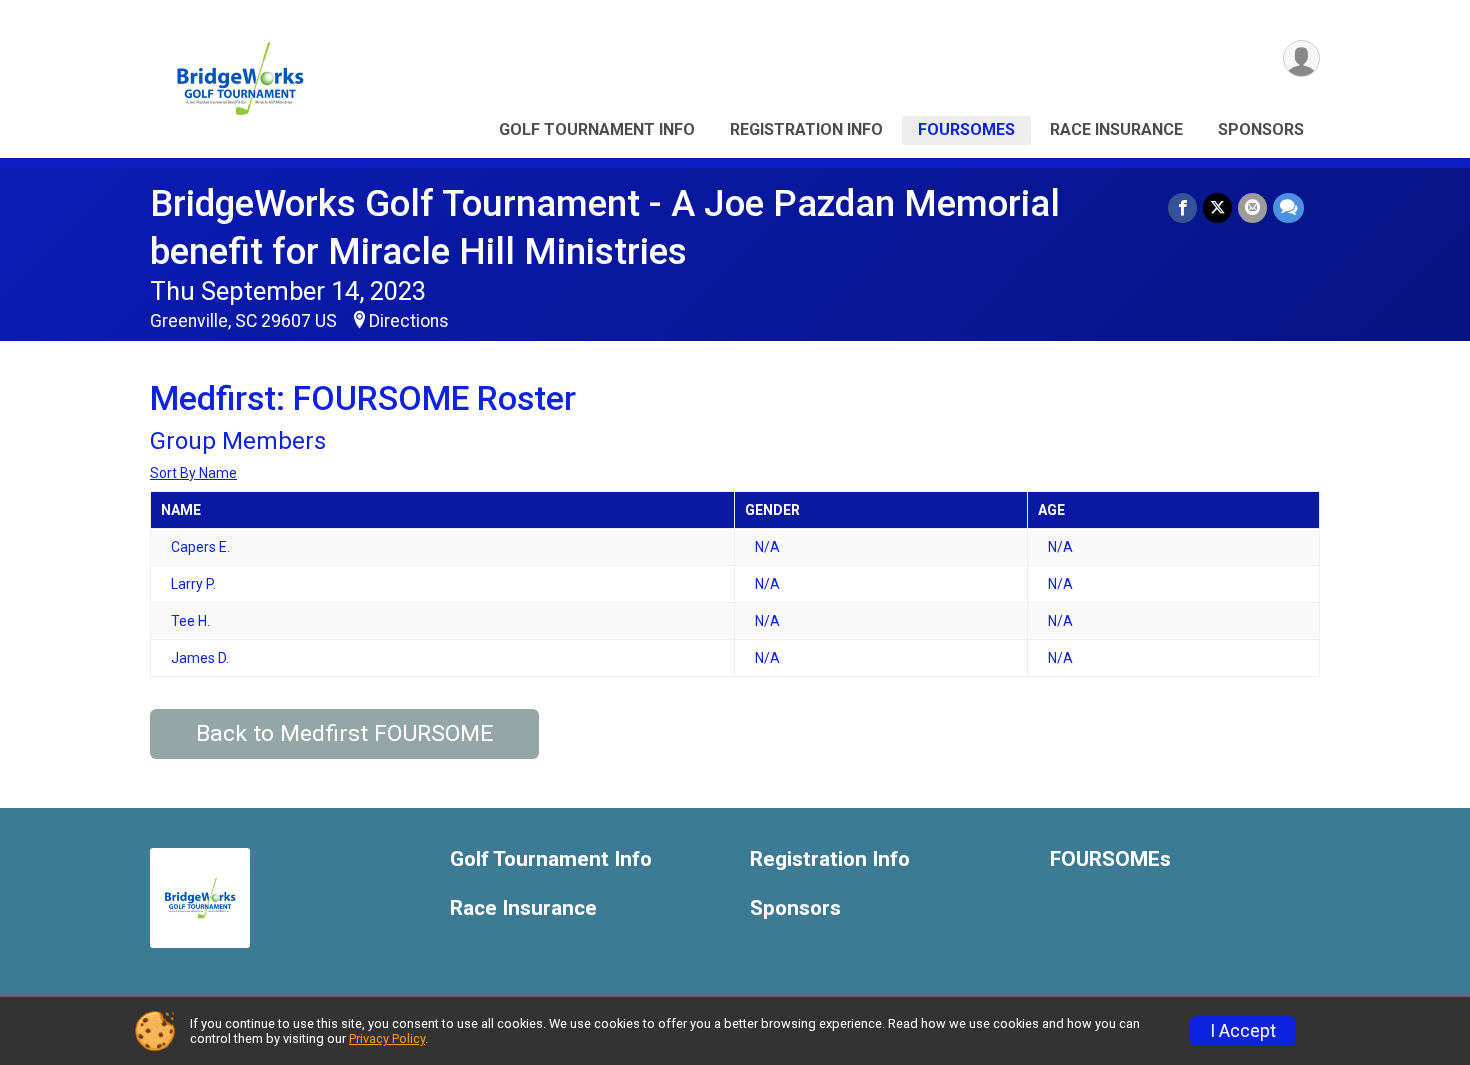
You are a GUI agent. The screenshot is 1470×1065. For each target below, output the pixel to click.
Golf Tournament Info (597, 129)
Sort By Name (193, 473)
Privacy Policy (387, 1038)
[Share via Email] (1252, 207)
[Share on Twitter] (1217, 207)
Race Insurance (1116, 129)
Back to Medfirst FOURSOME (344, 733)
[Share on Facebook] (1182, 207)
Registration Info (806, 129)
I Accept (1243, 1031)
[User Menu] (1301, 58)
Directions (409, 321)
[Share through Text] (1288, 207)
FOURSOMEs (966, 129)
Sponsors (1261, 129)
